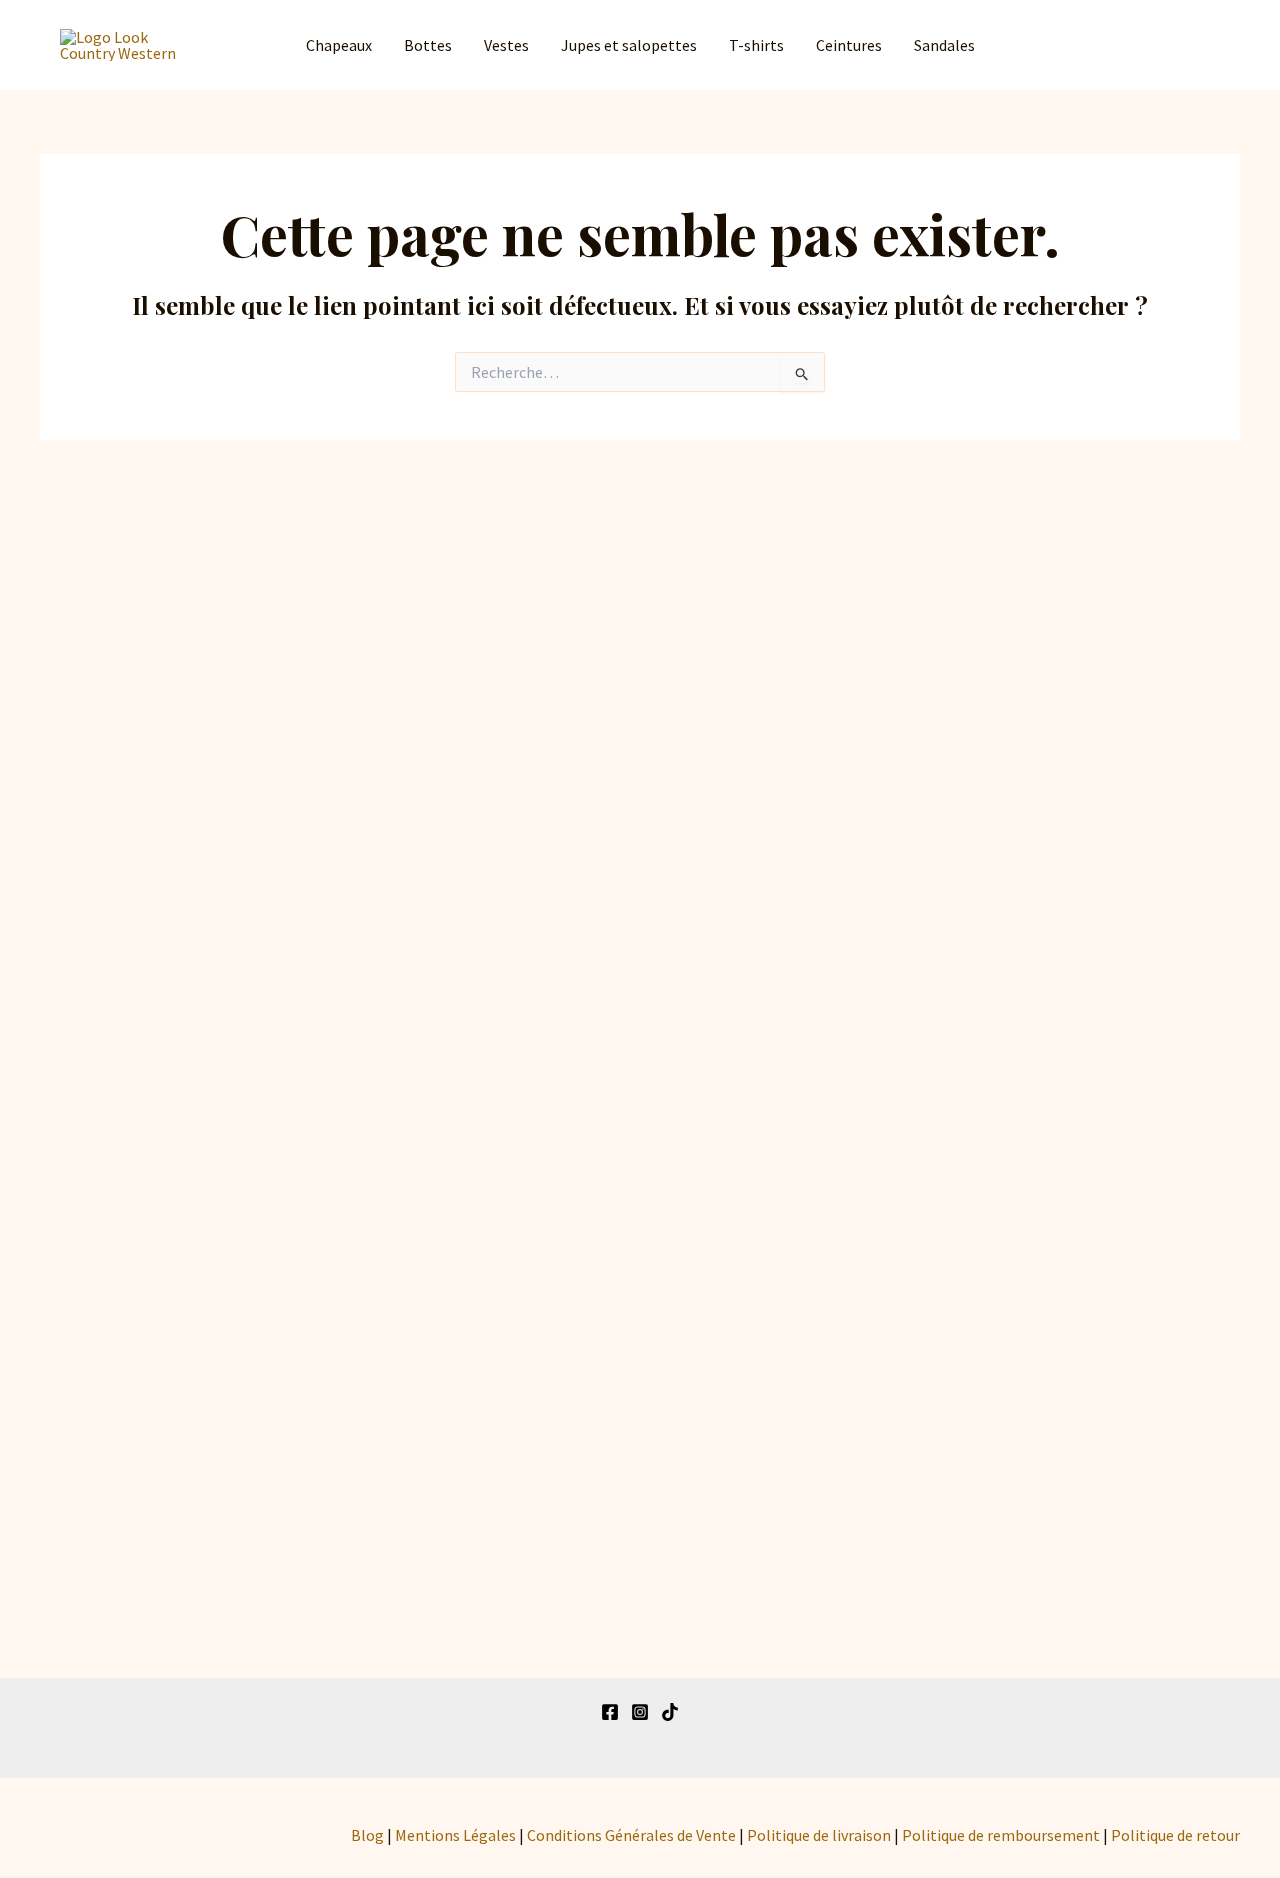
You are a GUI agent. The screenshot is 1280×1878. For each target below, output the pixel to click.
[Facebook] (610, 1712)
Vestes (506, 45)
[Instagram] (640, 1712)
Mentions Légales (455, 1835)
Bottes (428, 45)
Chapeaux (339, 45)
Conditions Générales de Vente (631, 1835)
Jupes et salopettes (629, 45)
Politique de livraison (819, 1835)
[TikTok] (670, 1712)
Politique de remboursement (1001, 1835)
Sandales (944, 45)
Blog (367, 1835)
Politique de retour (1175, 1835)
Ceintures (849, 45)
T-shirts (756, 45)
